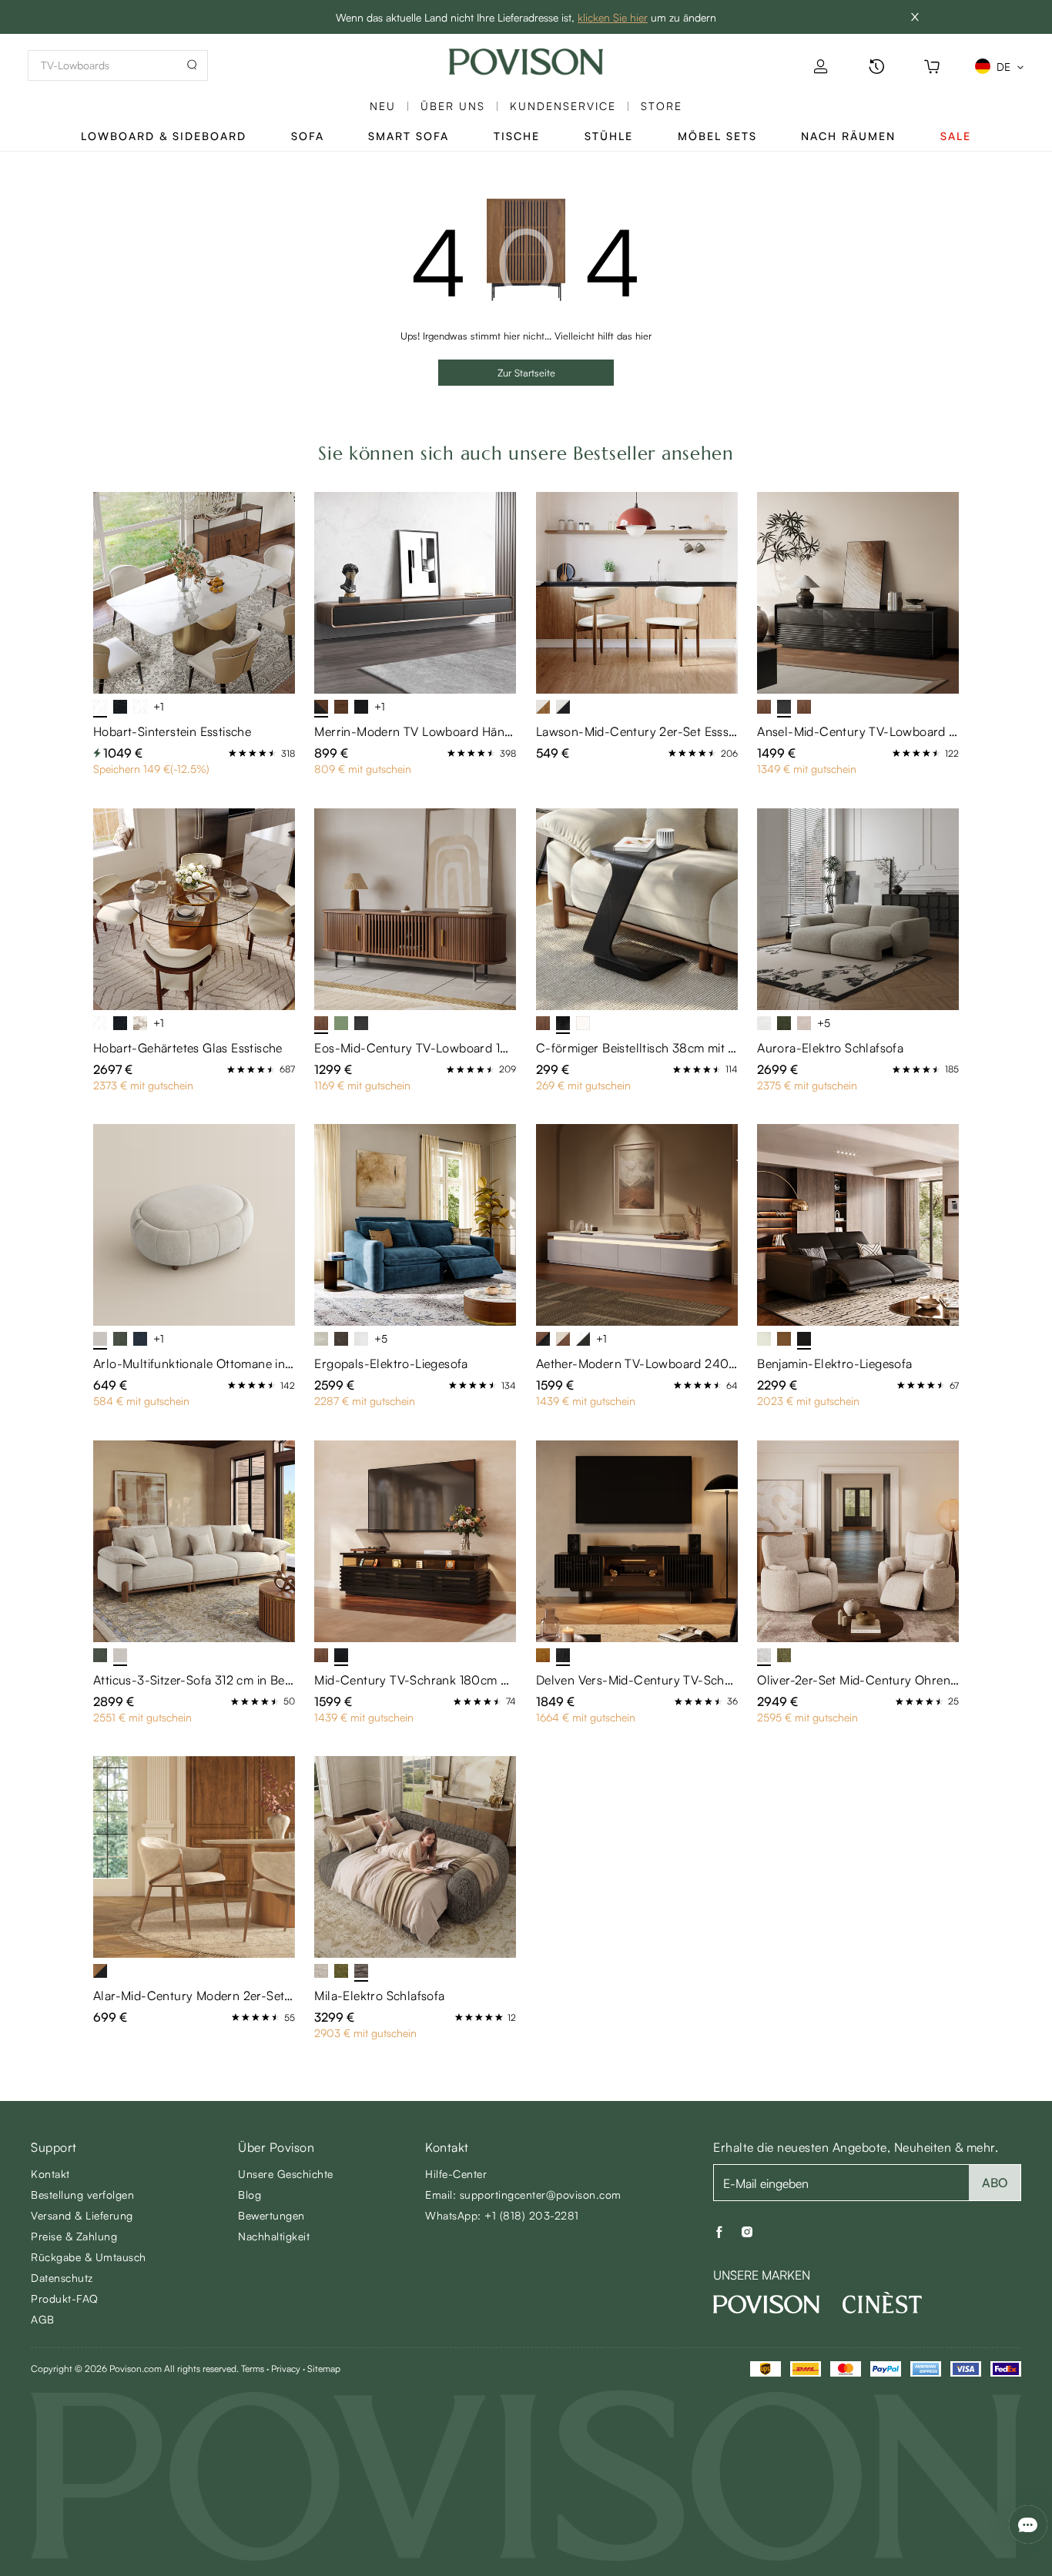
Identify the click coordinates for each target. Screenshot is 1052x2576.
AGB (43, 2319)
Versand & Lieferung (82, 2215)
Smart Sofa (409, 136)
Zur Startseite (526, 373)
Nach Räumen (848, 136)
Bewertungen (271, 2215)
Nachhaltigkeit (274, 2236)
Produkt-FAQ (65, 2298)
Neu (383, 106)
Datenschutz (62, 2278)
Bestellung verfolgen (82, 2195)
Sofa (308, 136)
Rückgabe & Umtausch (89, 2257)
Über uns (453, 106)
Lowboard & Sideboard (164, 136)
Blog (250, 2195)
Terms (253, 2369)
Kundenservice (563, 106)
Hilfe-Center (456, 2174)
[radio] (233, 753)
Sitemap (324, 2369)
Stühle (609, 136)
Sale (956, 136)
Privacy (286, 2369)
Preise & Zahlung (74, 2236)
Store (662, 106)
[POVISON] (766, 2304)
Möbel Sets (717, 136)
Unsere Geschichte (286, 2174)
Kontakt (50, 2174)
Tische (517, 136)
